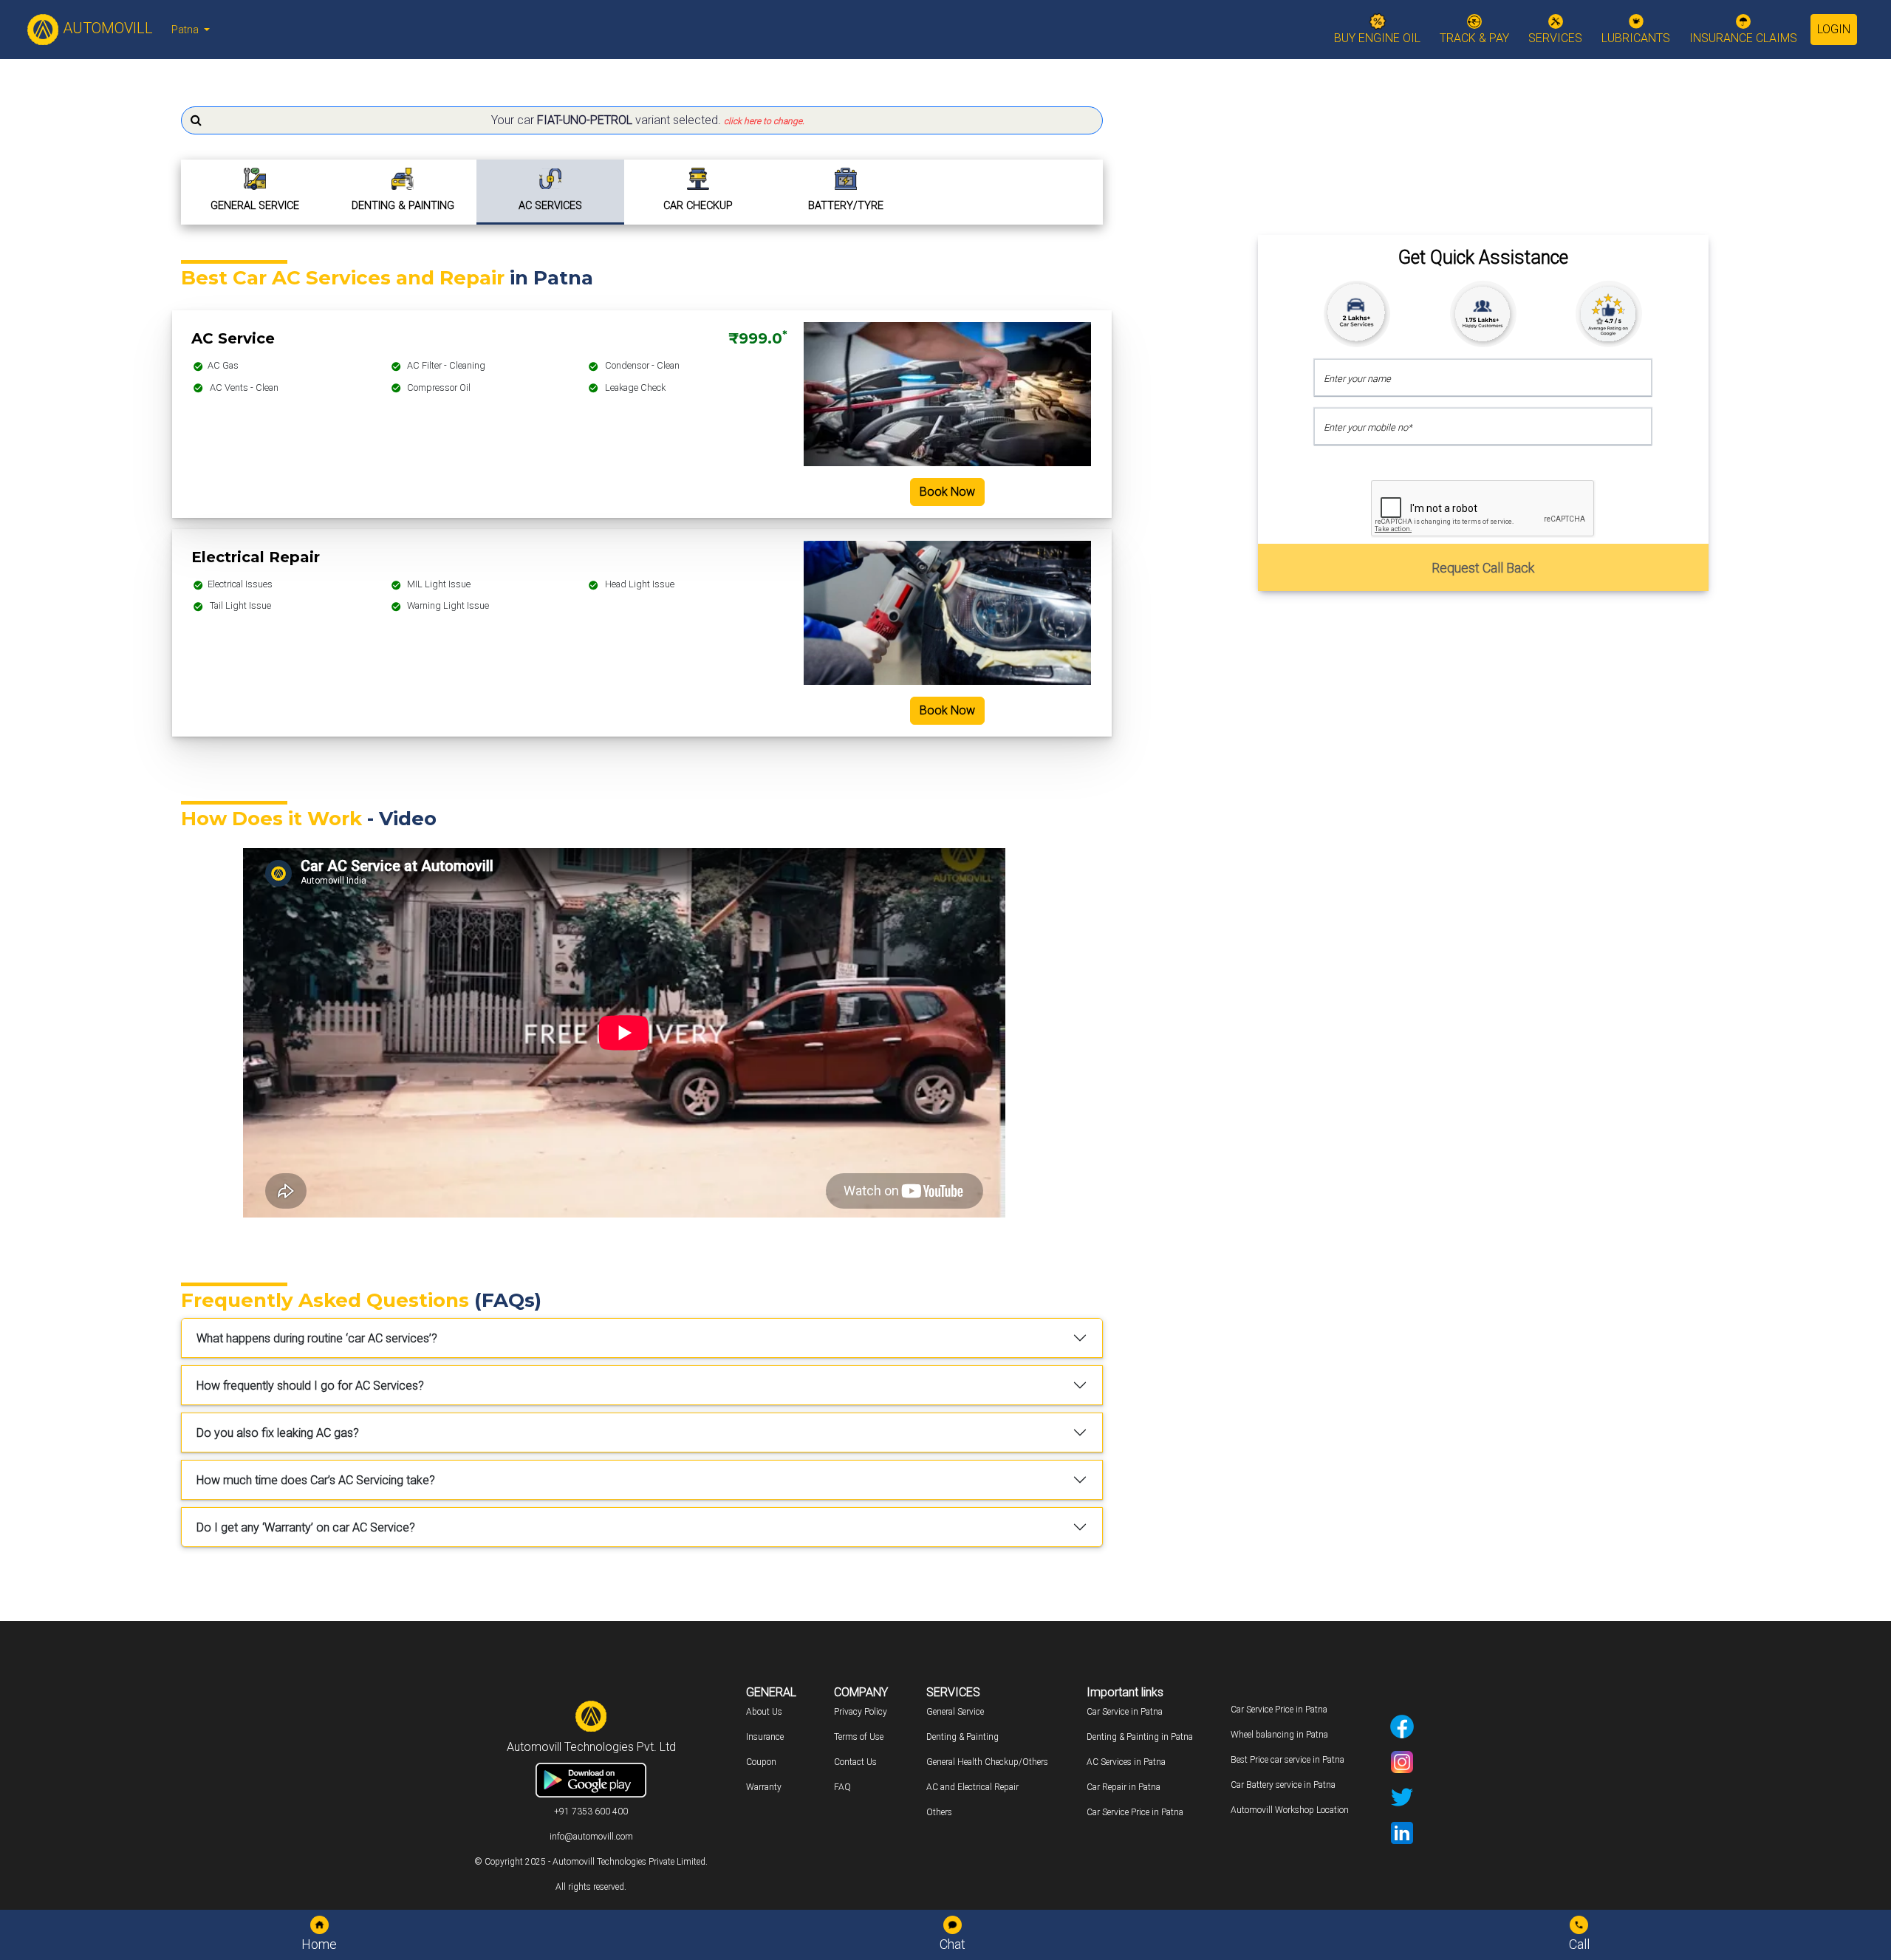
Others (939, 1812)
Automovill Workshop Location (1290, 1810)
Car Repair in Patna (1124, 1787)
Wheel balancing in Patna (1279, 1735)
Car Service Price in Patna (1135, 1812)
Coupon (761, 1762)
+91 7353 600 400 (591, 1812)
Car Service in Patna (1125, 1712)
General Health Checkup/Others (987, 1762)
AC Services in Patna (1126, 1762)
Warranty (764, 1787)
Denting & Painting (962, 1737)
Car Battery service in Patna (1283, 1785)
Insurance (765, 1737)
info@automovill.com (591, 1837)
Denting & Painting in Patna (1140, 1737)
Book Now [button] (947, 492)
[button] (642, 120)
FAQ (842, 1787)
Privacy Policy (861, 1712)
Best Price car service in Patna (1288, 1760)
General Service (955, 1712)
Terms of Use (859, 1737)
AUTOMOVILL (106, 28)
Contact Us (855, 1762)
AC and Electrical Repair (972, 1787)
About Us (764, 1712)
